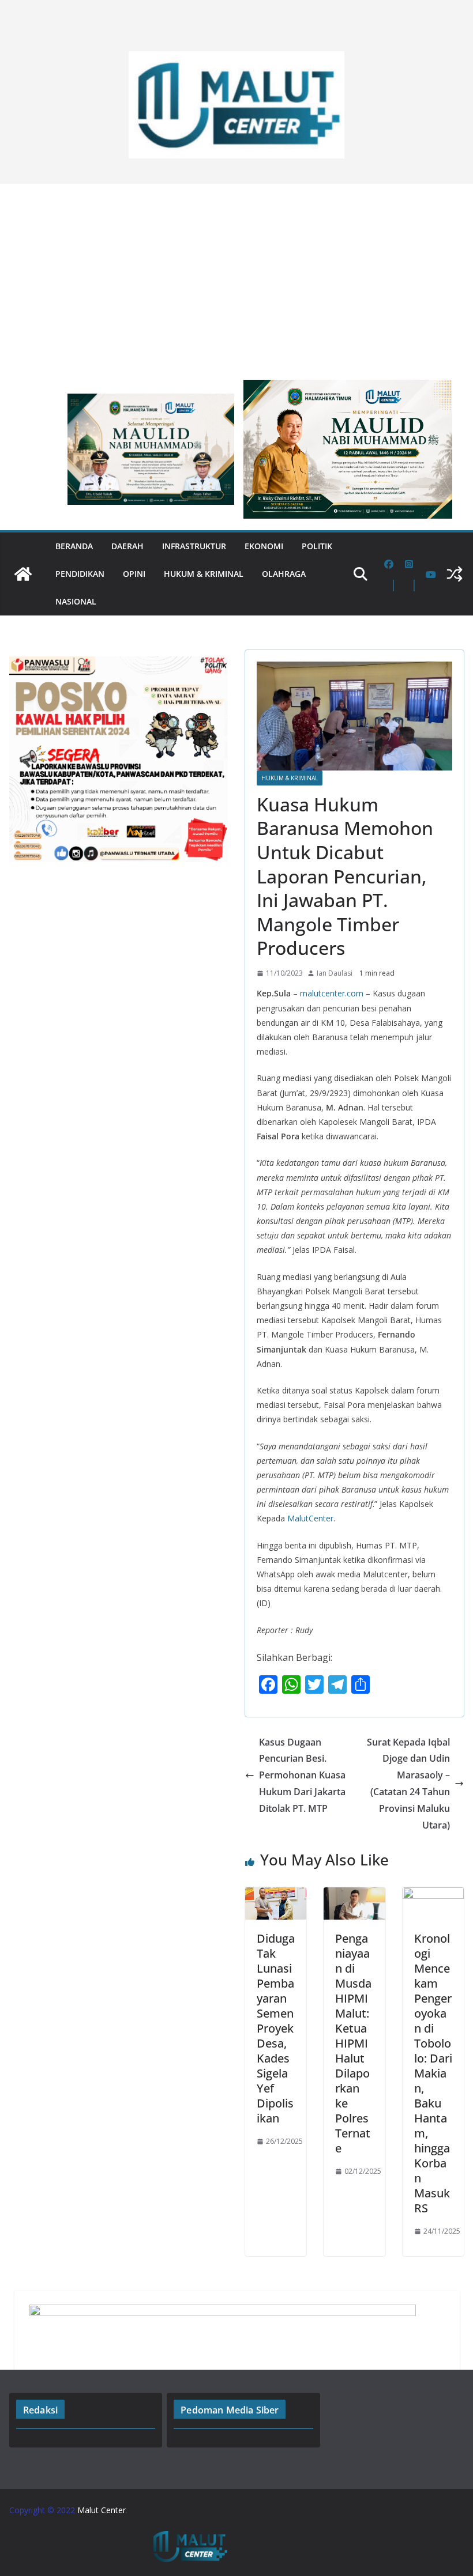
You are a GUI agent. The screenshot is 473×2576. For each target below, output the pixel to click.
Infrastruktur (194, 546)
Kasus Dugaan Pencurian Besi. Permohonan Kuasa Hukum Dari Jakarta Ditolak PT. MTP (302, 1775)
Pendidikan (80, 574)
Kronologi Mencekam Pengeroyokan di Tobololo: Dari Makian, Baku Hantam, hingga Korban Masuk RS (433, 2073)
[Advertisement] (236, 276)
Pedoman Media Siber (230, 2410)
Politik (317, 546)
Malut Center (102, 2510)
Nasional (76, 601)
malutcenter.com (332, 993)
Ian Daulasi (335, 973)
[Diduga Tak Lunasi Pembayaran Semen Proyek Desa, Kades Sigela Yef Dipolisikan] (276, 1895)
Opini (134, 574)
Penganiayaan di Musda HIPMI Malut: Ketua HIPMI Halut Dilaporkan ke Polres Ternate (353, 2043)
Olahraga (284, 574)
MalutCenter (310, 1518)
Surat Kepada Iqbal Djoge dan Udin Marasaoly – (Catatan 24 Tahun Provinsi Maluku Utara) (408, 1784)
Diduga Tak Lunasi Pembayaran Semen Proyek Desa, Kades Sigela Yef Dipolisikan (276, 2028)
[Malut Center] (23, 574)
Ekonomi (264, 546)
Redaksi (40, 2410)
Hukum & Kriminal (204, 574)
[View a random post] (455, 574)
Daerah (127, 546)
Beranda (74, 546)
